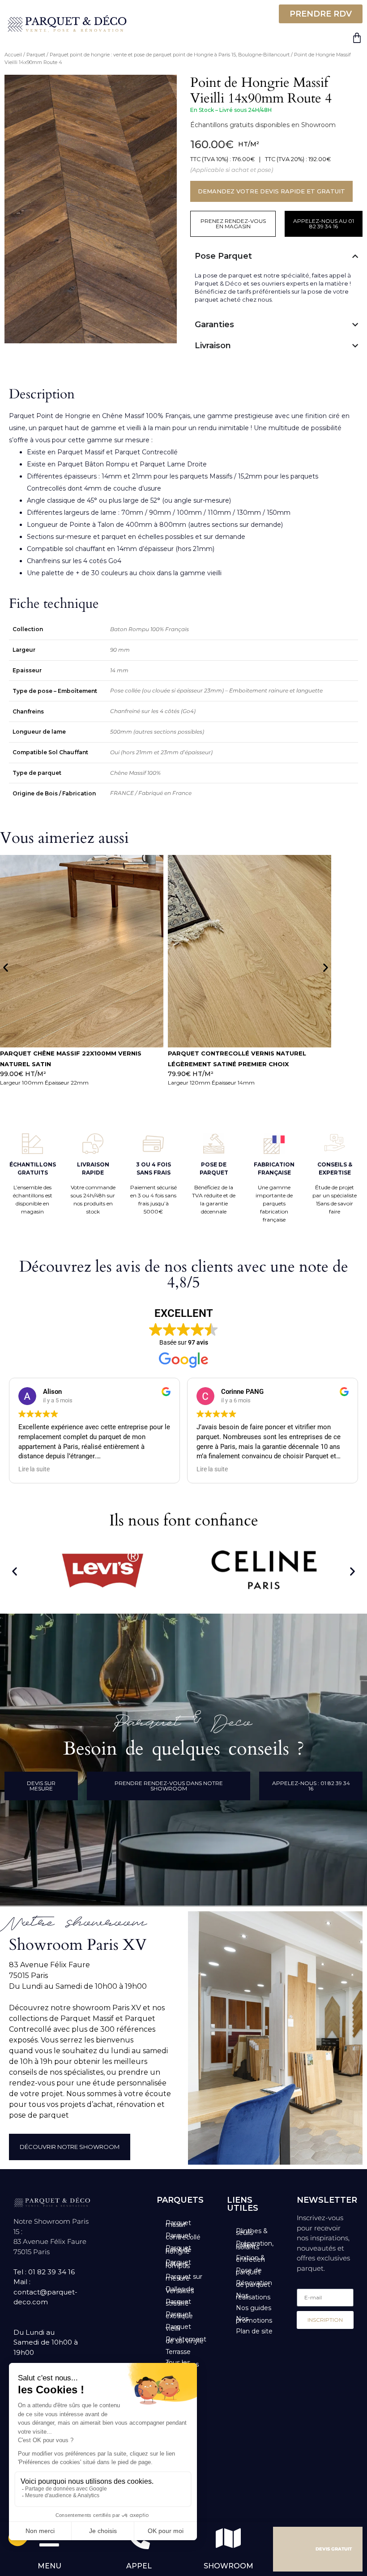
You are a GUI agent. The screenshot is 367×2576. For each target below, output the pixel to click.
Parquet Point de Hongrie (51, 416)
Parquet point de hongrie (179, 2250)
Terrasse (178, 2352)
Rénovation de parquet (254, 2284)
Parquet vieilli (178, 2328)
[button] (6, 967)
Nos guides (254, 2308)
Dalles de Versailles (180, 2290)
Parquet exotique (179, 2315)
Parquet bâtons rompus (178, 2264)
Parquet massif (178, 2224)
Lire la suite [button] (34, 1469)
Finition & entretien (250, 2259)
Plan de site (254, 2331)
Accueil (13, 55)
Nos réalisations (253, 2296)
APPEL (139, 2566)
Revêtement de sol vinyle (186, 2340)
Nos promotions (254, 2320)
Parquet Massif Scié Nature (218, 1053)
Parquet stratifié (178, 2303)
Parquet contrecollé (183, 2236)
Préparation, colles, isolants (255, 2245)
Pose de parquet (249, 2271)
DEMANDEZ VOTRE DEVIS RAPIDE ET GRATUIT (271, 191)
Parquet (36, 55)
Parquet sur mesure (184, 2277)
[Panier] (357, 38)
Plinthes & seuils (252, 2232)
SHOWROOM (228, 2566)
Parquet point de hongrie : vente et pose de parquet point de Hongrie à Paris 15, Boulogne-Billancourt (170, 55)
